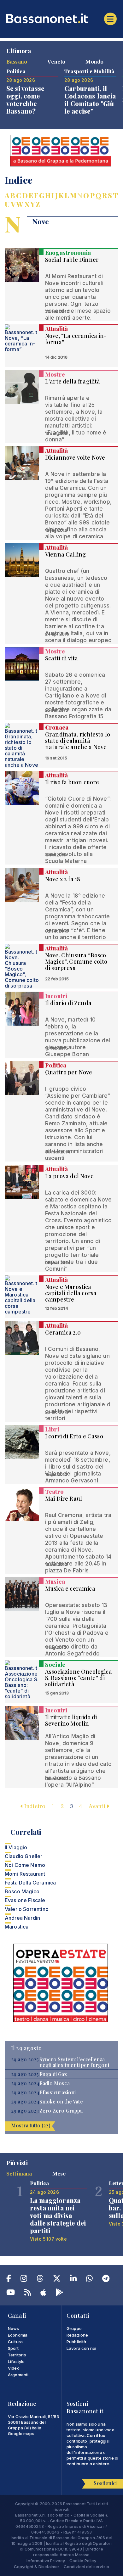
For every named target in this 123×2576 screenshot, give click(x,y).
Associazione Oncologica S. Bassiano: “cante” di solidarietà (79, 1678)
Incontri (56, 996)
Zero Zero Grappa (61, 2111)
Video (14, 2368)
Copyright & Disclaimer (37, 2567)
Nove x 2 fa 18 (63, 879)
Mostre (55, 374)
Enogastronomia (68, 253)
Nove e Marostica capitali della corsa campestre (71, 1293)
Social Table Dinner (72, 260)
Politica (56, 1065)
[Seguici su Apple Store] (43, 2293)
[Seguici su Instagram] (24, 2280)
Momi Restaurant (25, 1874)
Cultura (15, 2342)
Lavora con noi (81, 2348)
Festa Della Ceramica (30, 1883)
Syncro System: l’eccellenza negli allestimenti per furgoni (74, 2062)
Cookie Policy (83, 2561)
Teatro (54, 1492)
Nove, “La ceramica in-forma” (76, 339)
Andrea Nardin (22, 1918)
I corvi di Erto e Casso (74, 1436)
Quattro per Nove (69, 1072)
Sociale (55, 1665)
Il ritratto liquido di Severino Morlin (71, 1720)
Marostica (17, 1927)
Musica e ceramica (70, 1588)
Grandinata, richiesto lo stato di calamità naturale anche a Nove (78, 741)
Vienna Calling (65, 554)
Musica (55, 1582)
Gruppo (74, 2328)
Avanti (98, 1806)
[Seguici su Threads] (40, 2280)
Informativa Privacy (46, 2561)
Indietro (34, 1806)
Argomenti (18, 2375)
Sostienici (105, 2483)
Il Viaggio (16, 1847)
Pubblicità (76, 2342)
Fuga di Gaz (53, 2074)
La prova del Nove (69, 1176)
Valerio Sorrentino (27, 1909)
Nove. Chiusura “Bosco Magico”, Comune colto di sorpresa (76, 961)
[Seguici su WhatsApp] (89, 2280)
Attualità (56, 329)
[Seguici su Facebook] (9, 2280)
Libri (52, 1429)
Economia (18, 2335)
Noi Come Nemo (25, 1865)
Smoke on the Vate (61, 2102)
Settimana (19, 2173)
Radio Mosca (55, 2083)
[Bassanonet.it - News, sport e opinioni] (61, 18)
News (14, 2328)
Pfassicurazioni (58, 2092)
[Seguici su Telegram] (106, 2280)
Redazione (77, 2335)
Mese (59, 2173)
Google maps (21, 2433)
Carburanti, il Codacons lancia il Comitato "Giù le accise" (90, 100)
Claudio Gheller (23, 1856)
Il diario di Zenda (68, 1003)
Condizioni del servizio (87, 2567)
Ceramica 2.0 (63, 1332)
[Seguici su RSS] (28, 2293)
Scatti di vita (61, 658)
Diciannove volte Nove (75, 457)
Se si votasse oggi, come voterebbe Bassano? (25, 100)
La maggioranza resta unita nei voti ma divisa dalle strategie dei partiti (58, 2215)
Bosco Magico (22, 1891)
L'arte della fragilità (73, 381)
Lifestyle (16, 2361)
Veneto (56, 61)
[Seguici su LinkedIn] (73, 2280)
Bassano (17, 61)
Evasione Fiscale (25, 1900)
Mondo (94, 61)
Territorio (17, 2355)
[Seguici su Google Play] (60, 2293)
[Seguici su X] (57, 2280)
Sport (13, 2348)
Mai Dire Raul (64, 1498)
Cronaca (57, 727)
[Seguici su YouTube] (11, 2293)
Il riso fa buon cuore (72, 782)
